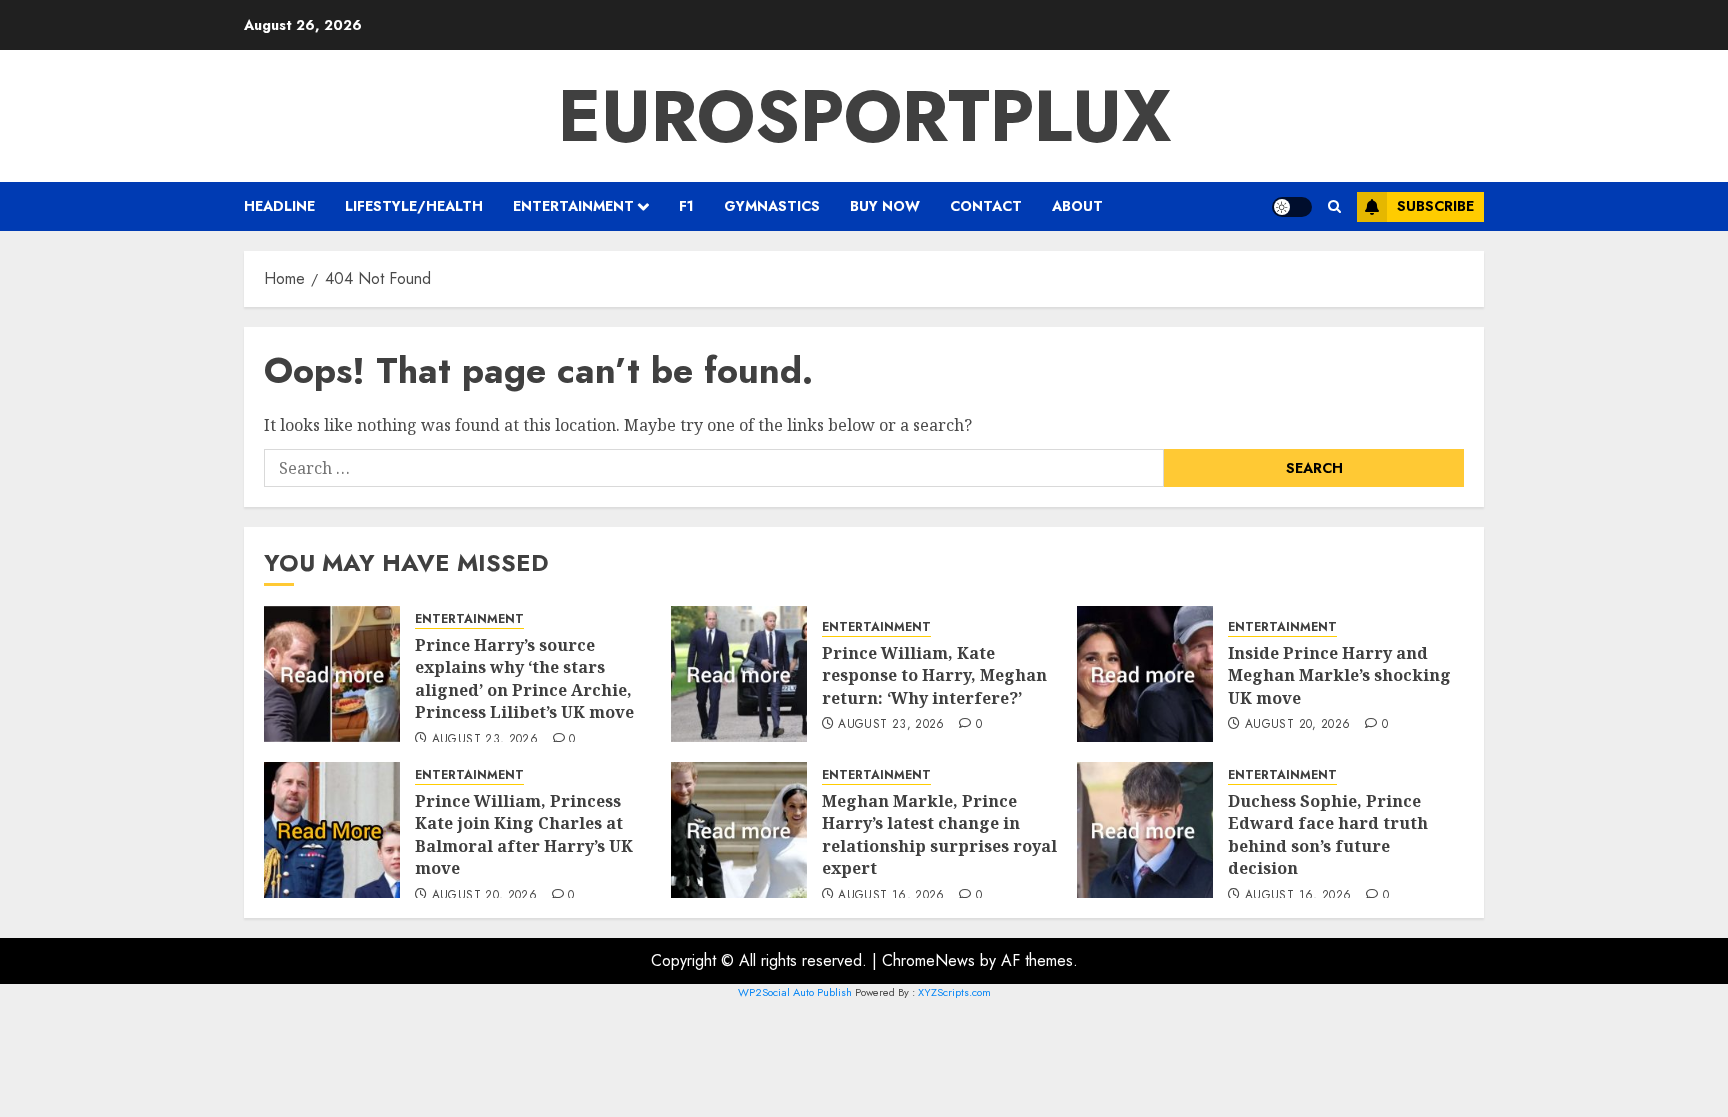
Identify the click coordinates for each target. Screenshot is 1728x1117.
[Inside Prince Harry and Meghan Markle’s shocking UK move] (1145, 674)
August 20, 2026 (1297, 725)
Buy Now (885, 206)
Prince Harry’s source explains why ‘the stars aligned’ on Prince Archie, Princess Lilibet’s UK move (524, 678)
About (1077, 206)
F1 (686, 206)
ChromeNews (928, 960)
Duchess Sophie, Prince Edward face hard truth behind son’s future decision (1328, 834)
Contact (986, 206)
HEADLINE (279, 206)
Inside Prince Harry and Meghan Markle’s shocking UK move (1339, 675)
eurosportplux (864, 116)
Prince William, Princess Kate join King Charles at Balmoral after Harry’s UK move (524, 834)
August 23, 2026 (485, 740)
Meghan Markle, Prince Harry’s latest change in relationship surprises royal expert (939, 834)
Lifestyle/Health (414, 206)
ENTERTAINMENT (573, 206)
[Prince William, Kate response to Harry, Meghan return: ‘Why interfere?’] (739, 674)
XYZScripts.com (954, 992)
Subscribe (1435, 206)
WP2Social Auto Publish (795, 992)
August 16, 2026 (891, 896)
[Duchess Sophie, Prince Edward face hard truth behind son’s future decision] (1145, 830)
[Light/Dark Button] (1292, 207)
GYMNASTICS (772, 206)
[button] (1334, 206)
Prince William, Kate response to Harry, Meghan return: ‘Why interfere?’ (934, 675)
